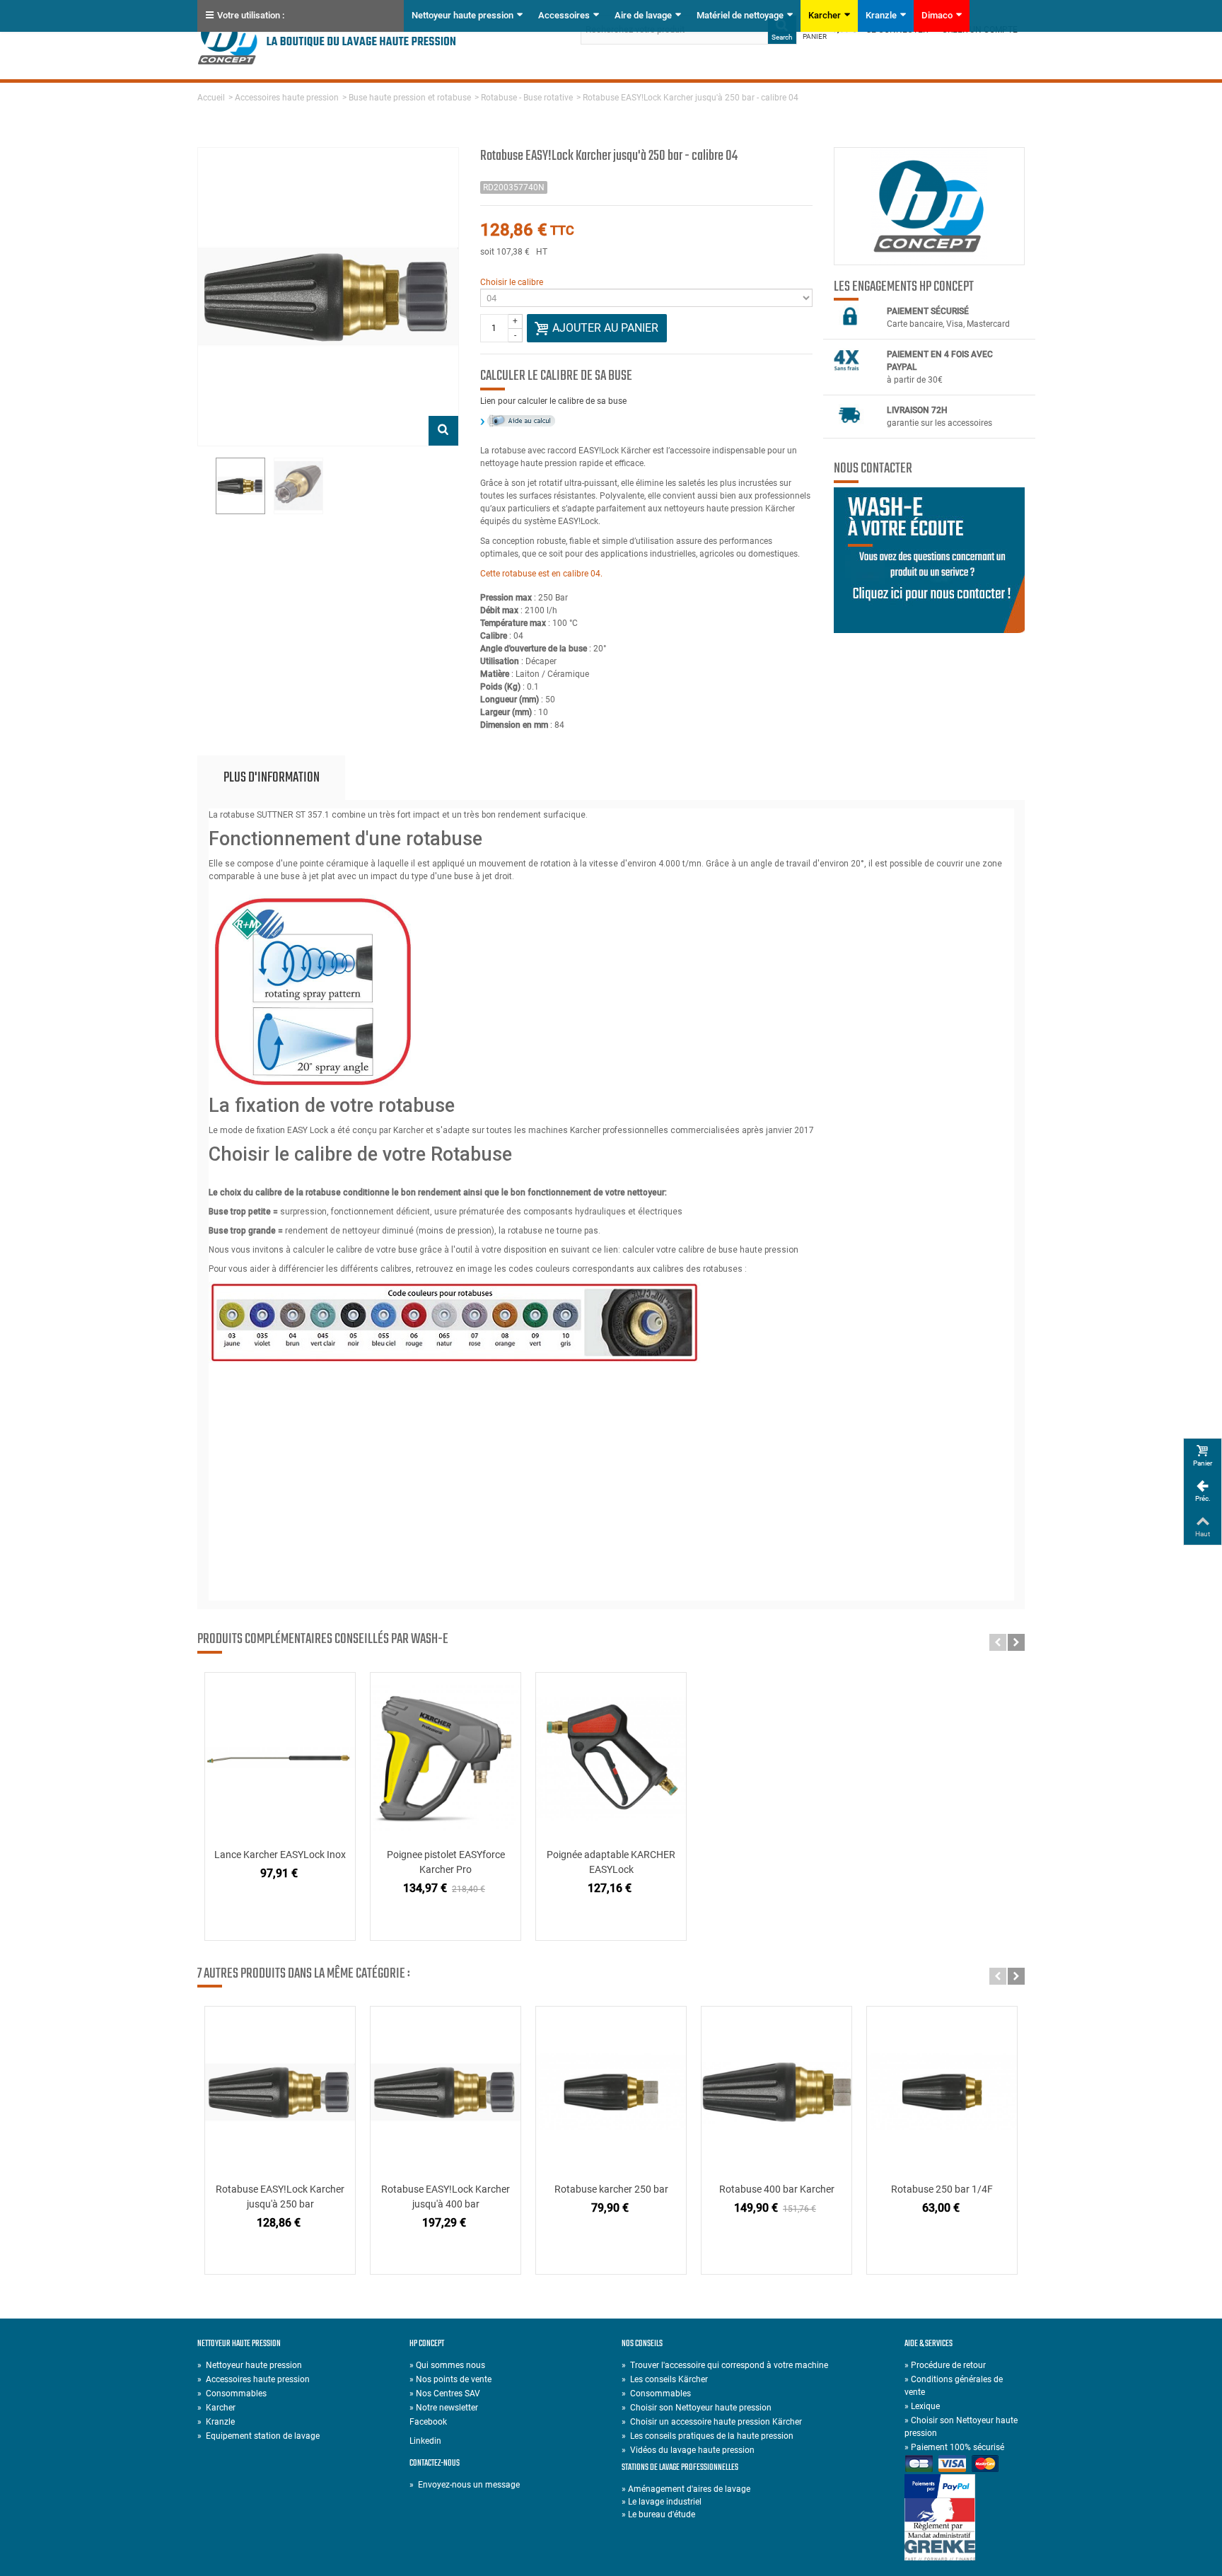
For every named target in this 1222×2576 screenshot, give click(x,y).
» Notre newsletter (444, 2408)
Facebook (428, 2422)
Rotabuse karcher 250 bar (611, 2189)
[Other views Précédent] (204, 487)
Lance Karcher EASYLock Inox (280, 1855)
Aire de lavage (643, 15)
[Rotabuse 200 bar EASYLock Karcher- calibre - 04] (240, 486)
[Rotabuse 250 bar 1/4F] (942, 2092)
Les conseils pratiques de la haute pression (708, 2436)
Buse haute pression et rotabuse (410, 98)
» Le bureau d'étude (658, 2514)
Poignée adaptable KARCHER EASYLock (611, 1862)
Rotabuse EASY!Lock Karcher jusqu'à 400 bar (446, 2197)
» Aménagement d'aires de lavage (686, 2489)
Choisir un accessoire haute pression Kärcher (712, 2422)
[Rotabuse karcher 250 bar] (611, 2092)
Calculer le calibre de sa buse (556, 376)
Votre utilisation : (251, 15)
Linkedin (425, 2441)
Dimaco (937, 15)
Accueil (211, 98)
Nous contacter (873, 469)
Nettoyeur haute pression (462, 15)
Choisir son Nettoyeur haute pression (697, 2408)
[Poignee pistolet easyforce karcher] (446, 1758)
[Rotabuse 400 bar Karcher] (776, 2092)
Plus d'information (272, 778)
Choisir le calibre (512, 282)
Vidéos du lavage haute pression (688, 2450)
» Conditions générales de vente (954, 2386)
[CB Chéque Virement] (965, 2465)
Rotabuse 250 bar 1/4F (942, 2189)
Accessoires (564, 15)
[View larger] (443, 431)
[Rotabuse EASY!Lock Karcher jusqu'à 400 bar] (446, 2092)
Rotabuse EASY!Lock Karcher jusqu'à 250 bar (280, 2197)
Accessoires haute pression (287, 98)
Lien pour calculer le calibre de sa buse (553, 401)
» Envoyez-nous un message (465, 2485)
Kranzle (881, 15)
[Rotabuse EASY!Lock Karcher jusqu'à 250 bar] (280, 2092)
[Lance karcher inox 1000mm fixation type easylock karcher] (280, 1758)
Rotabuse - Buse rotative (527, 98)
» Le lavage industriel (662, 2502)
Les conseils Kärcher (665, 2379)
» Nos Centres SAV (445, 2394)
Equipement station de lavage (258, 2436)
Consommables (232, 2394)
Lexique (922, 2406)
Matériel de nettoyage (740, 15)
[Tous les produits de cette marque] (929, 206)
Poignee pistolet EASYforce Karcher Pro (446, 1862)
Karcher (825, 15)
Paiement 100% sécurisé (954, 2447)
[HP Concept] (327, 39)
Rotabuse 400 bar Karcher (777, 2189)
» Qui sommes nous (447, 2365)
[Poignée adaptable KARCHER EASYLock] (611, 1758)
